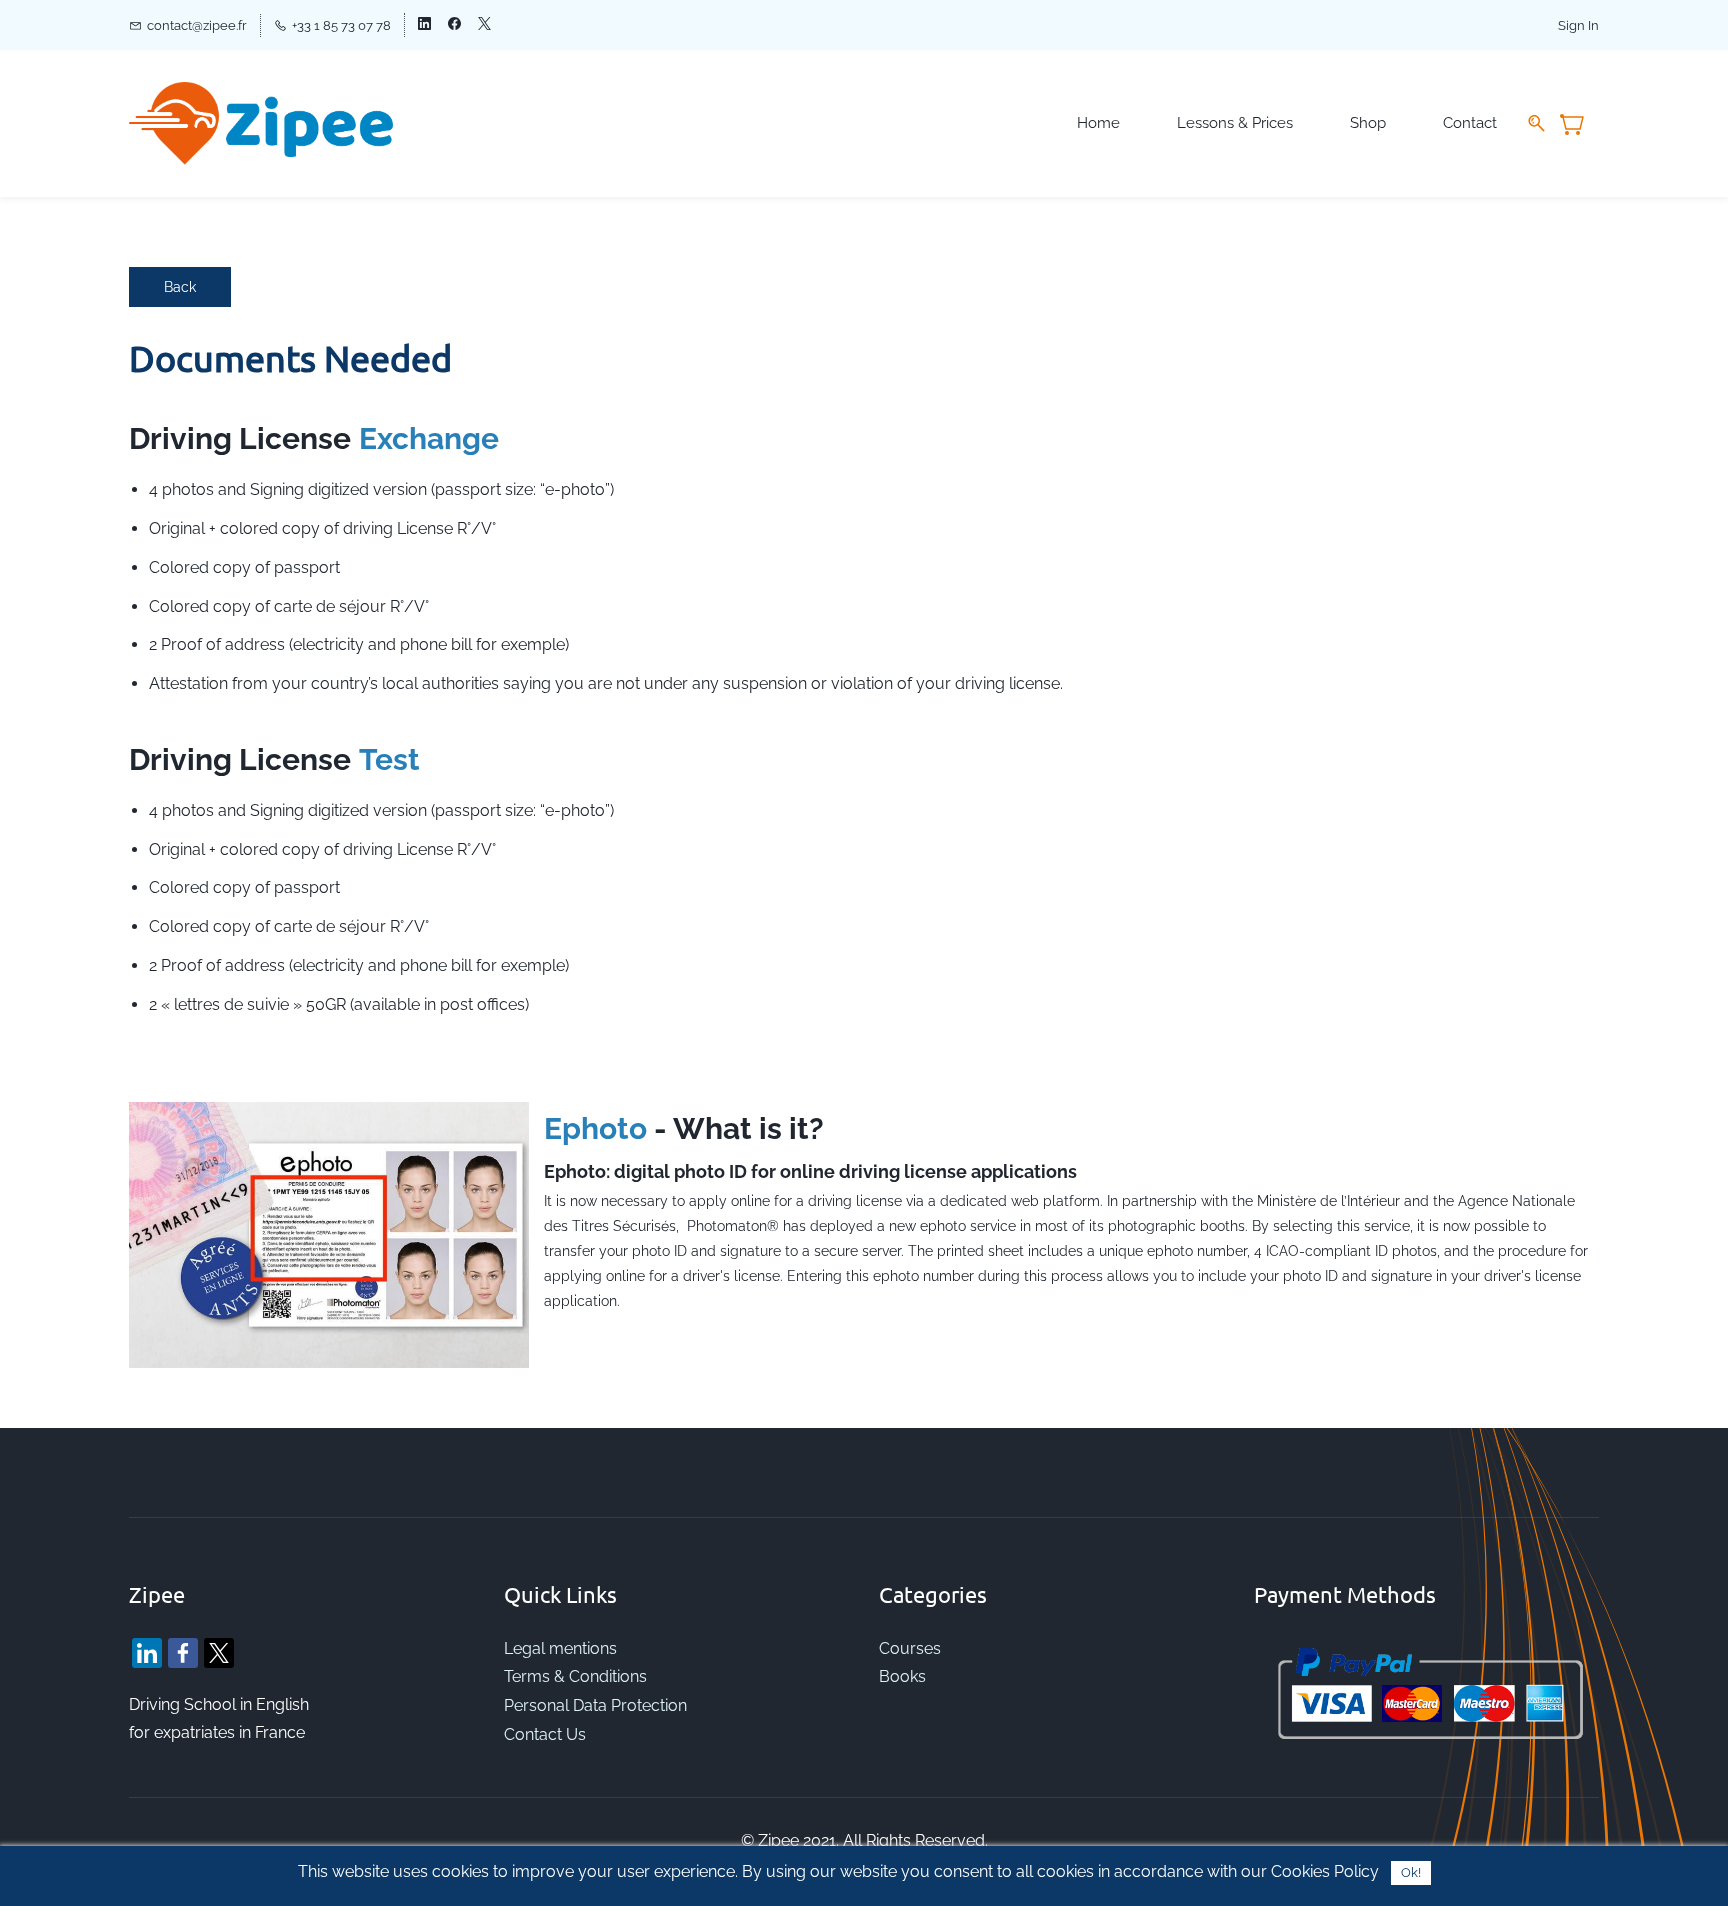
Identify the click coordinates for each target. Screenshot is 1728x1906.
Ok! (1411, 1872)
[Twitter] (219, 1653)
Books (902, 1676)
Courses (910, 1648)
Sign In (1578, 25)
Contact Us (545, 1734)
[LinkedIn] (147, 1653)
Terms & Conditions (575, 1676)
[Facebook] (183, 1653)
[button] (180, 287)
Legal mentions (560, 1648)
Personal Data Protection (597, 1705)
